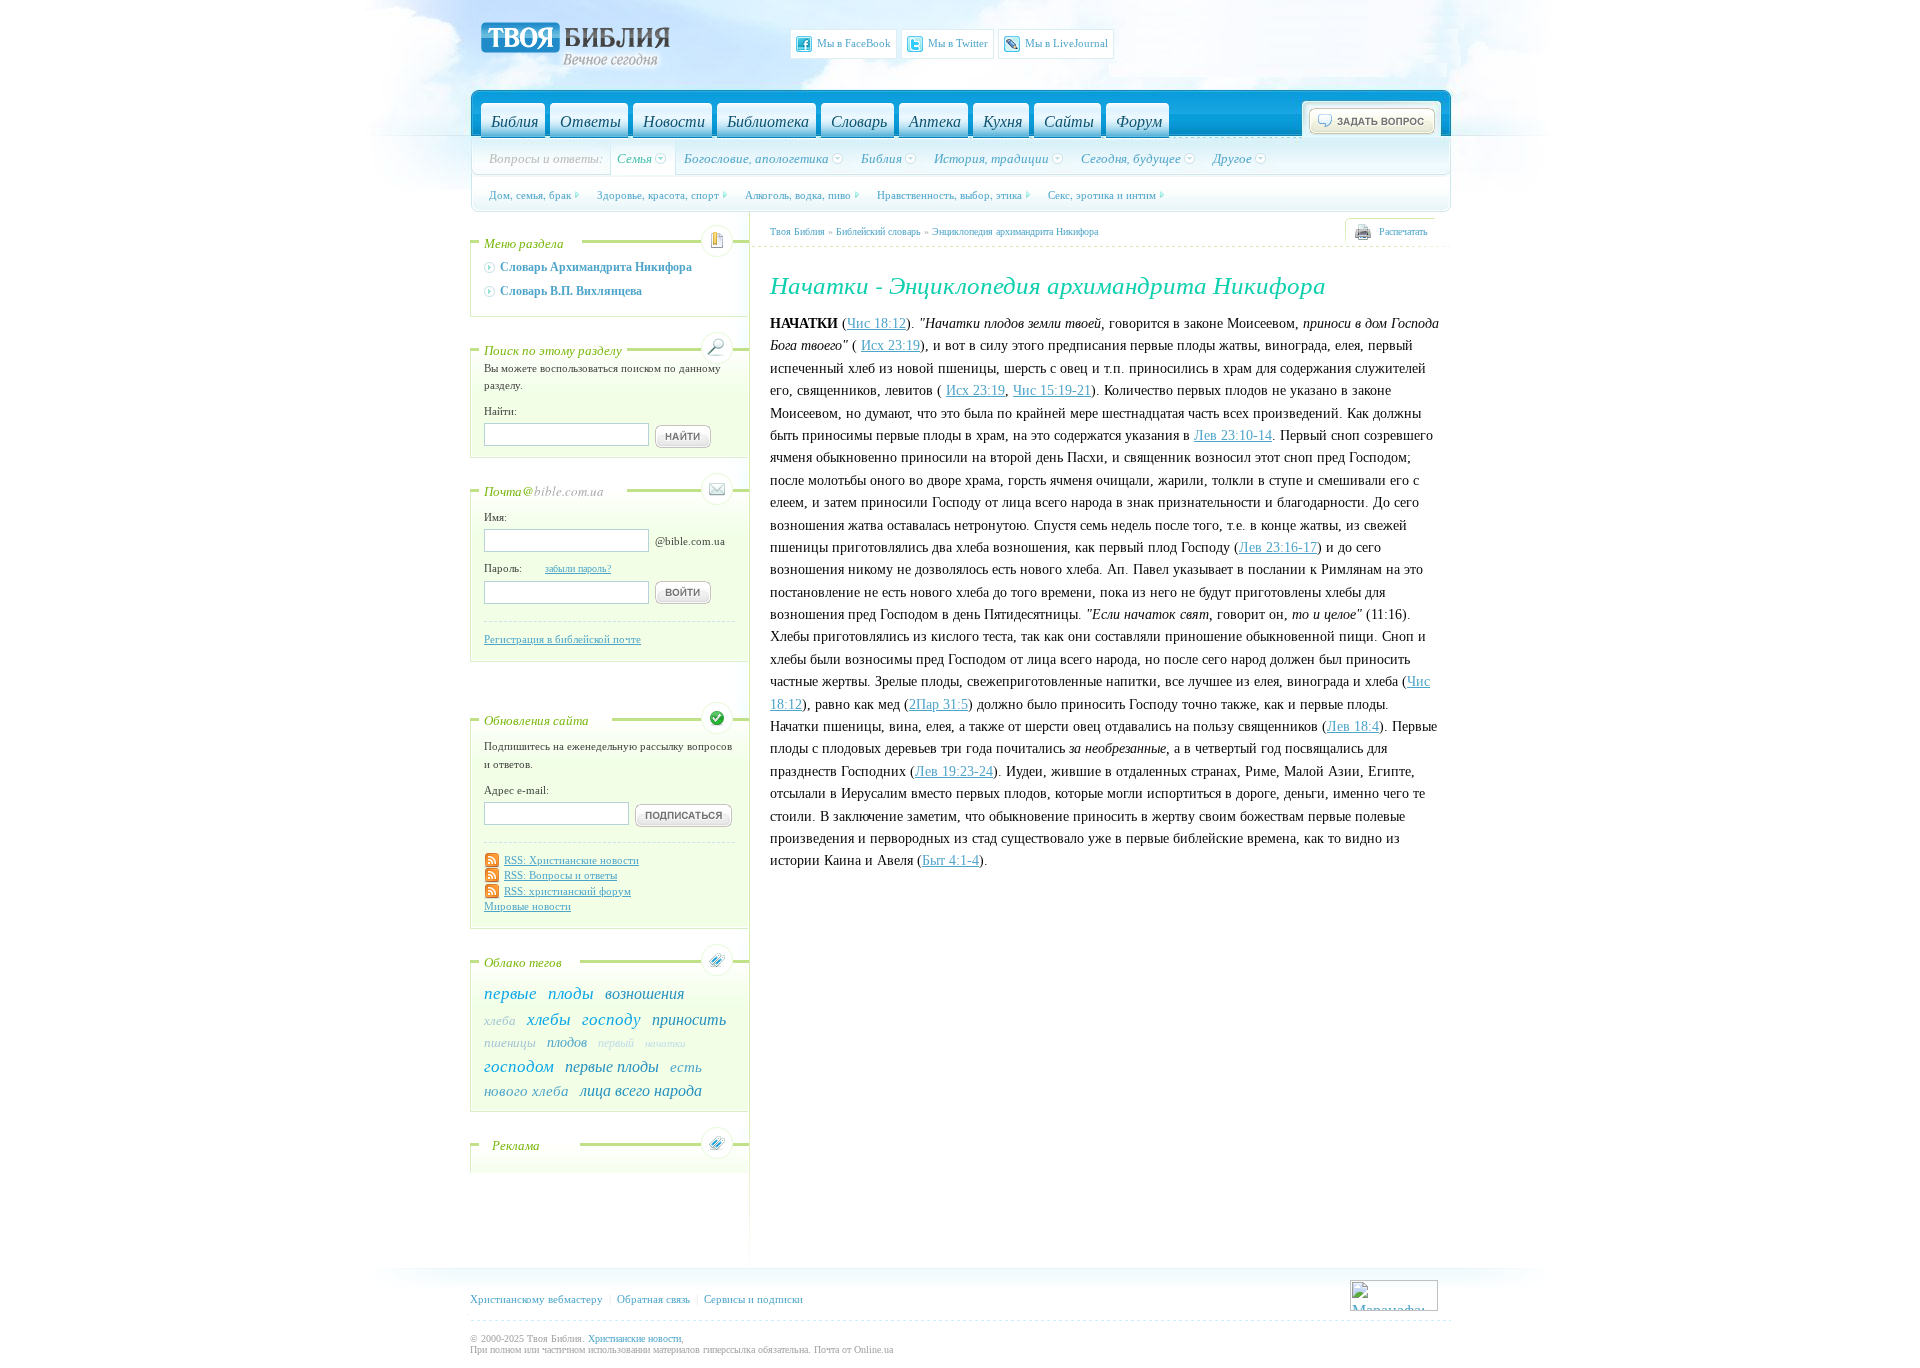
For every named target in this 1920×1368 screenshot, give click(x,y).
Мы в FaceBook (854, 43)
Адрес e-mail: (516, 790)
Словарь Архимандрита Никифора (596, 267)
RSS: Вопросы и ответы (560, 875)
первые (510, 992)
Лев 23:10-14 (1233, 435)
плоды (571, 992)
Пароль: (547, 568)
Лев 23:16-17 (1278, 547)
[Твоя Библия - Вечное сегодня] (575, 47)
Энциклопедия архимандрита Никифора (1015, 231)
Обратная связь (653, 1299)
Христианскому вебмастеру (536, 1299)
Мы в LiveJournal (1066, 43)
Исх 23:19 (890, 345)
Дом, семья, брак (530, 194)
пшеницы (510, 1042)
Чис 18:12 (876, 323)
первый (616, 1042)
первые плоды (612, 1065)
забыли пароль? (578, 568)
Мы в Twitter (958, 43)
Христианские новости (634, 1338)
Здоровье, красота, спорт (658, 194)
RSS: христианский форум (567, 891)
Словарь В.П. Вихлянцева (571, 291)
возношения (644, 992)
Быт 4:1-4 (950, 860)
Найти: (500, 411)
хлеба (500, 1020)
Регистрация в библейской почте (562, 639)
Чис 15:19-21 (1052, 390)
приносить (689, 1018)
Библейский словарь (878, 231)
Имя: (495, 517)
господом (519, 1065)
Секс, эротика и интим (1102, 194)
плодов (567, 1041)
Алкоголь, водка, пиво (798, 194)
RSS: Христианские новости (571, 860)
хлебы (549, 1018)
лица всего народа (641, 1089)
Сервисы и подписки (753, 1299)
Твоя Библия (797, 231)
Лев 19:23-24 (954, 771)
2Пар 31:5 (938, 704)
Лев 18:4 (1353, 726)
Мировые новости (527, 906)
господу (611, 1018)
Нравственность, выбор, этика (949, 194)
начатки (665, 1042)
